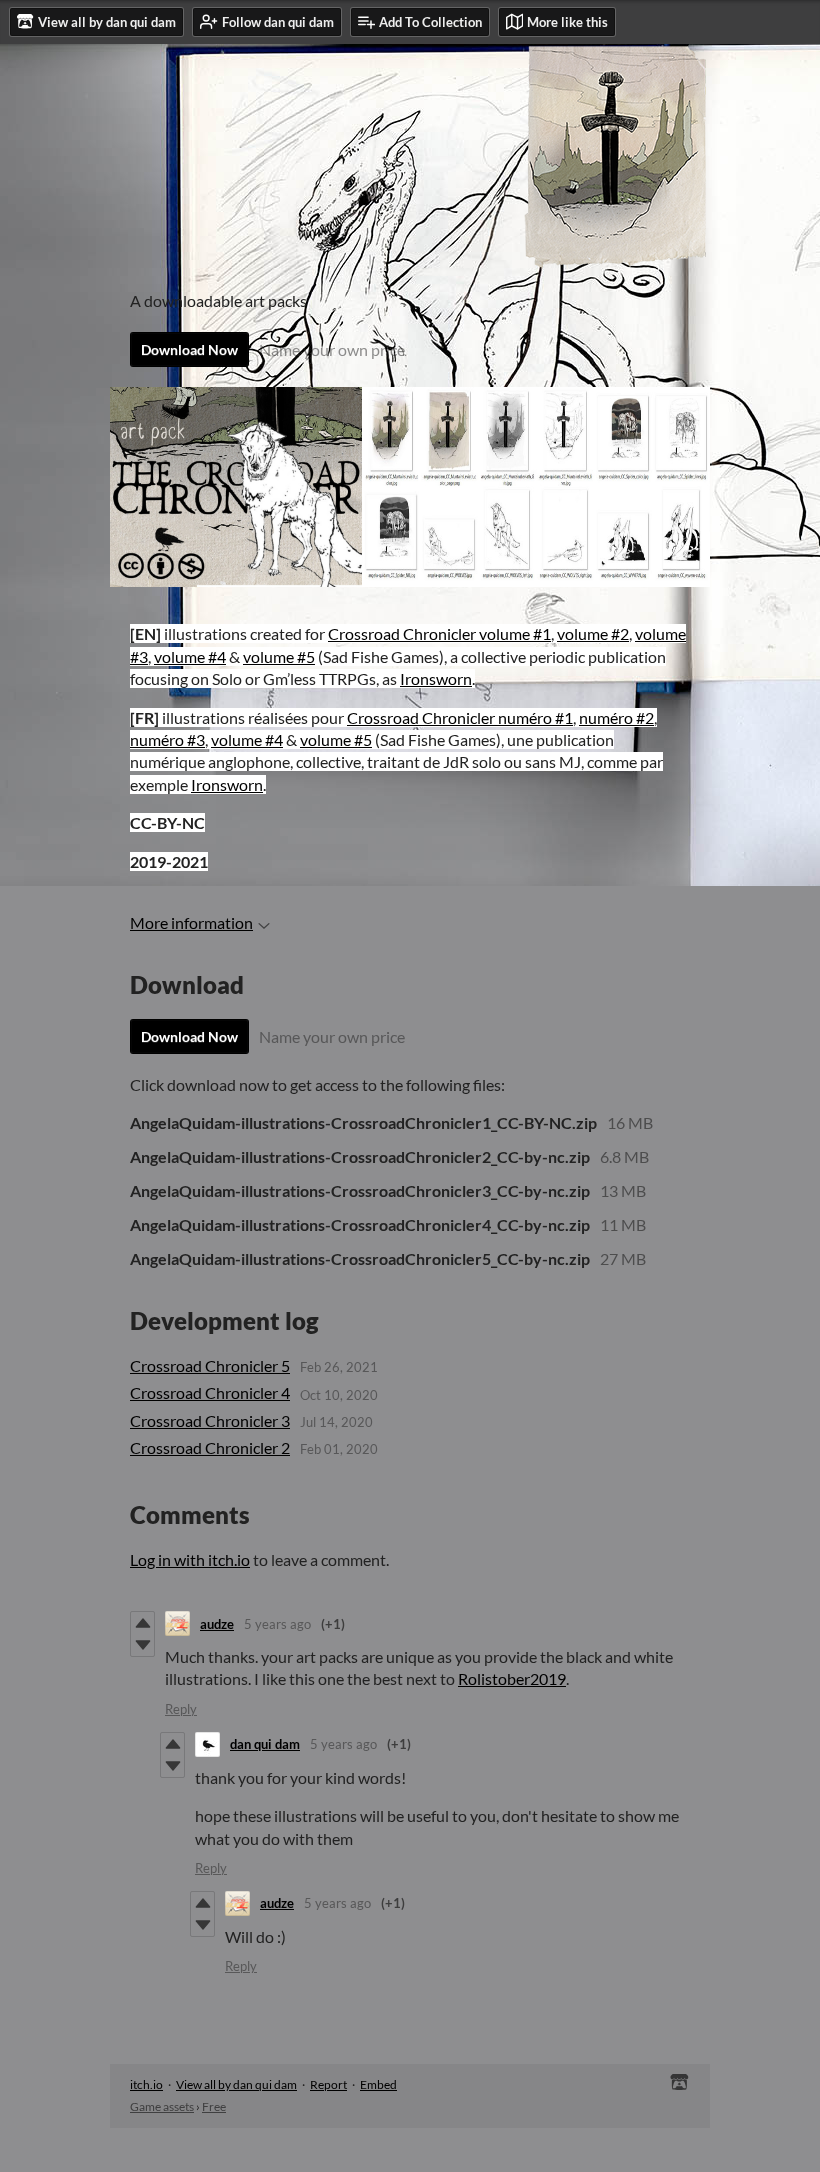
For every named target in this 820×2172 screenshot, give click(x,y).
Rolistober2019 (512, 1678)
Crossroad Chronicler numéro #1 (460, 717)
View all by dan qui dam (236, 2084)
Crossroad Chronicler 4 (210, 1392)
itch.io (146, 2084)
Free (214, 2106)
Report (328, 2084)
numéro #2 (616, 717)
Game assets (162, 2106)
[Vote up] (142, 1623)
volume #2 (593, 633)
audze (217, 1624)
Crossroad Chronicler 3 (210, 1420)
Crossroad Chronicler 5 (210, 1365)
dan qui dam (265, 1744)
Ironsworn (436, 678)
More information (191, 922)
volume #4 (190, 656)
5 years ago (277, 1624)
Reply (181, 1709)
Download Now (189, 349)
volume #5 (279, 656)
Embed (378, 2084)
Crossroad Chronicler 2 (210, 1447)
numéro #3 (167, 739)
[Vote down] (142, 1645)
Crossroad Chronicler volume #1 (439, 633)
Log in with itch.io (190, 1559)
